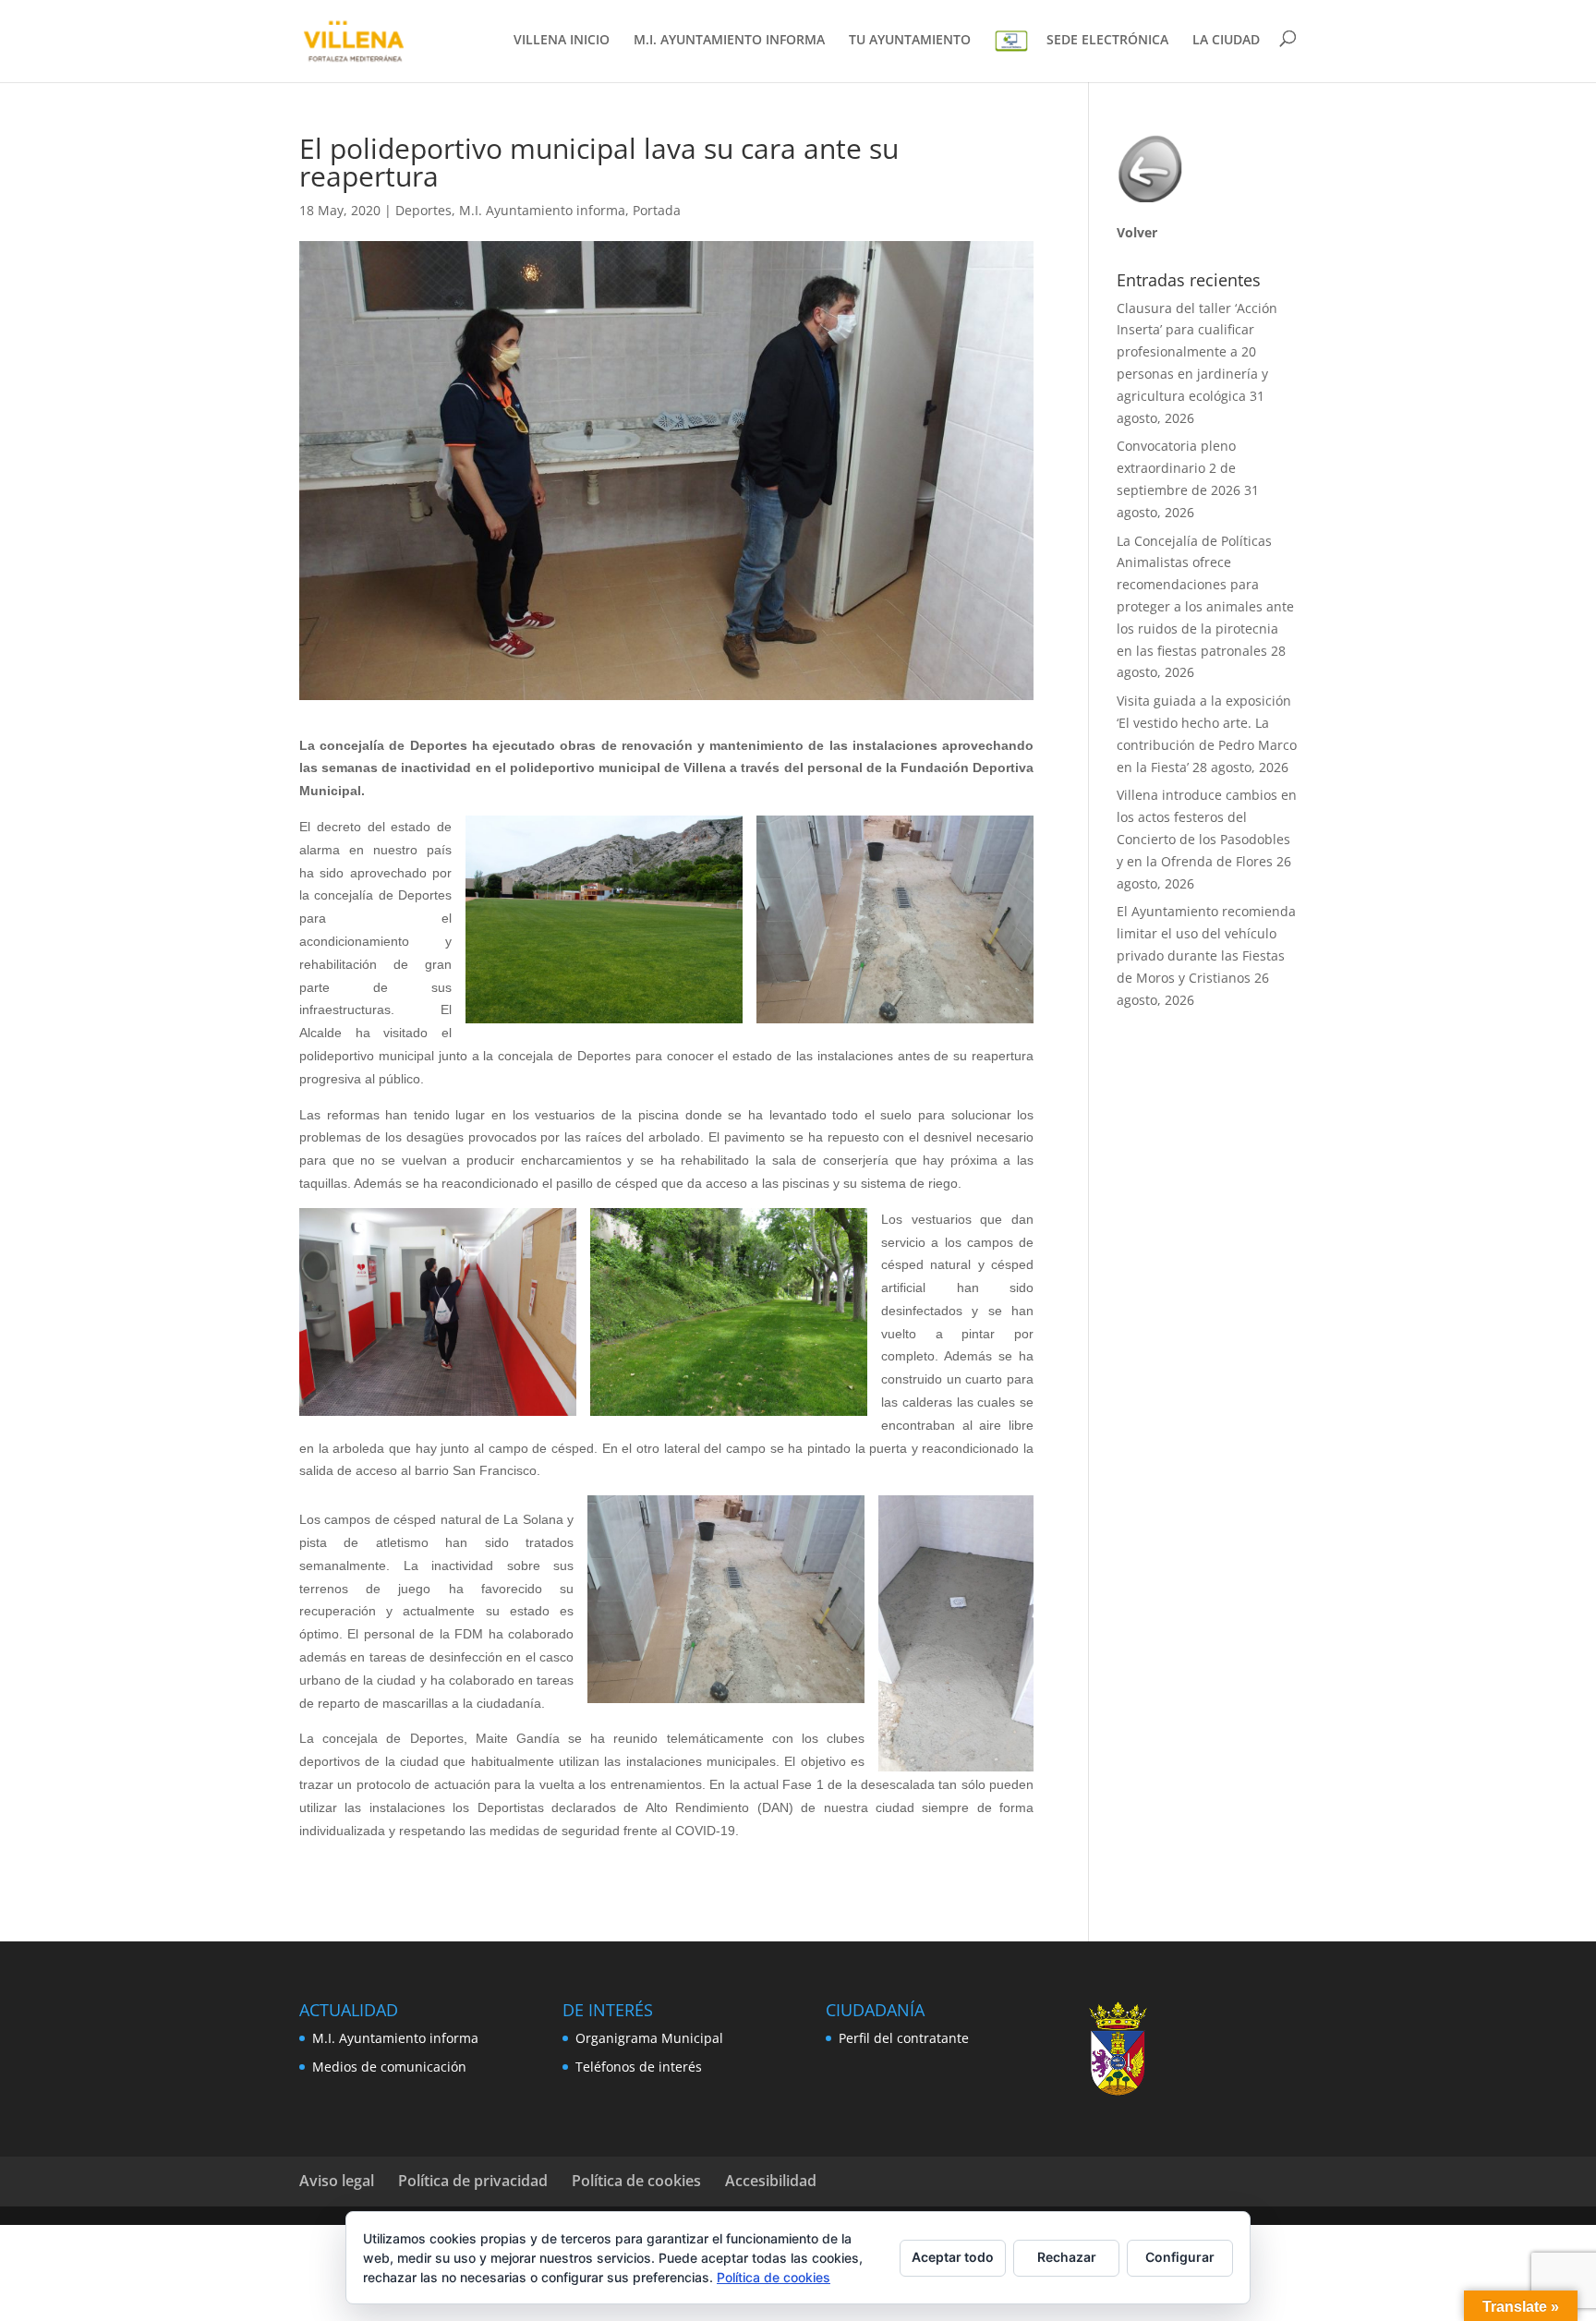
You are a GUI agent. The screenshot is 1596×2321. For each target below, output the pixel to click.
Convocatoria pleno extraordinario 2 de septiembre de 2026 (1179, 468)
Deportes (423, 210)
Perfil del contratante (904, 2038)
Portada (657, 210)
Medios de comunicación (389, 2067)
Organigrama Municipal (649, 2038)
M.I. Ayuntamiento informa (542, 210)
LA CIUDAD (1226, 41)
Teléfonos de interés (639, 2067)
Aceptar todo (953, 2257)
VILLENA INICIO (562, 41)
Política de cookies (636, 2181)
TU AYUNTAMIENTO (910, 41)
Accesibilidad (771, 2181)
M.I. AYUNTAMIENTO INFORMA (729, 41)
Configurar (1180, 2257)
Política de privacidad (473, 2181)
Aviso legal (337, 2181)
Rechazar (1067, 2257)
